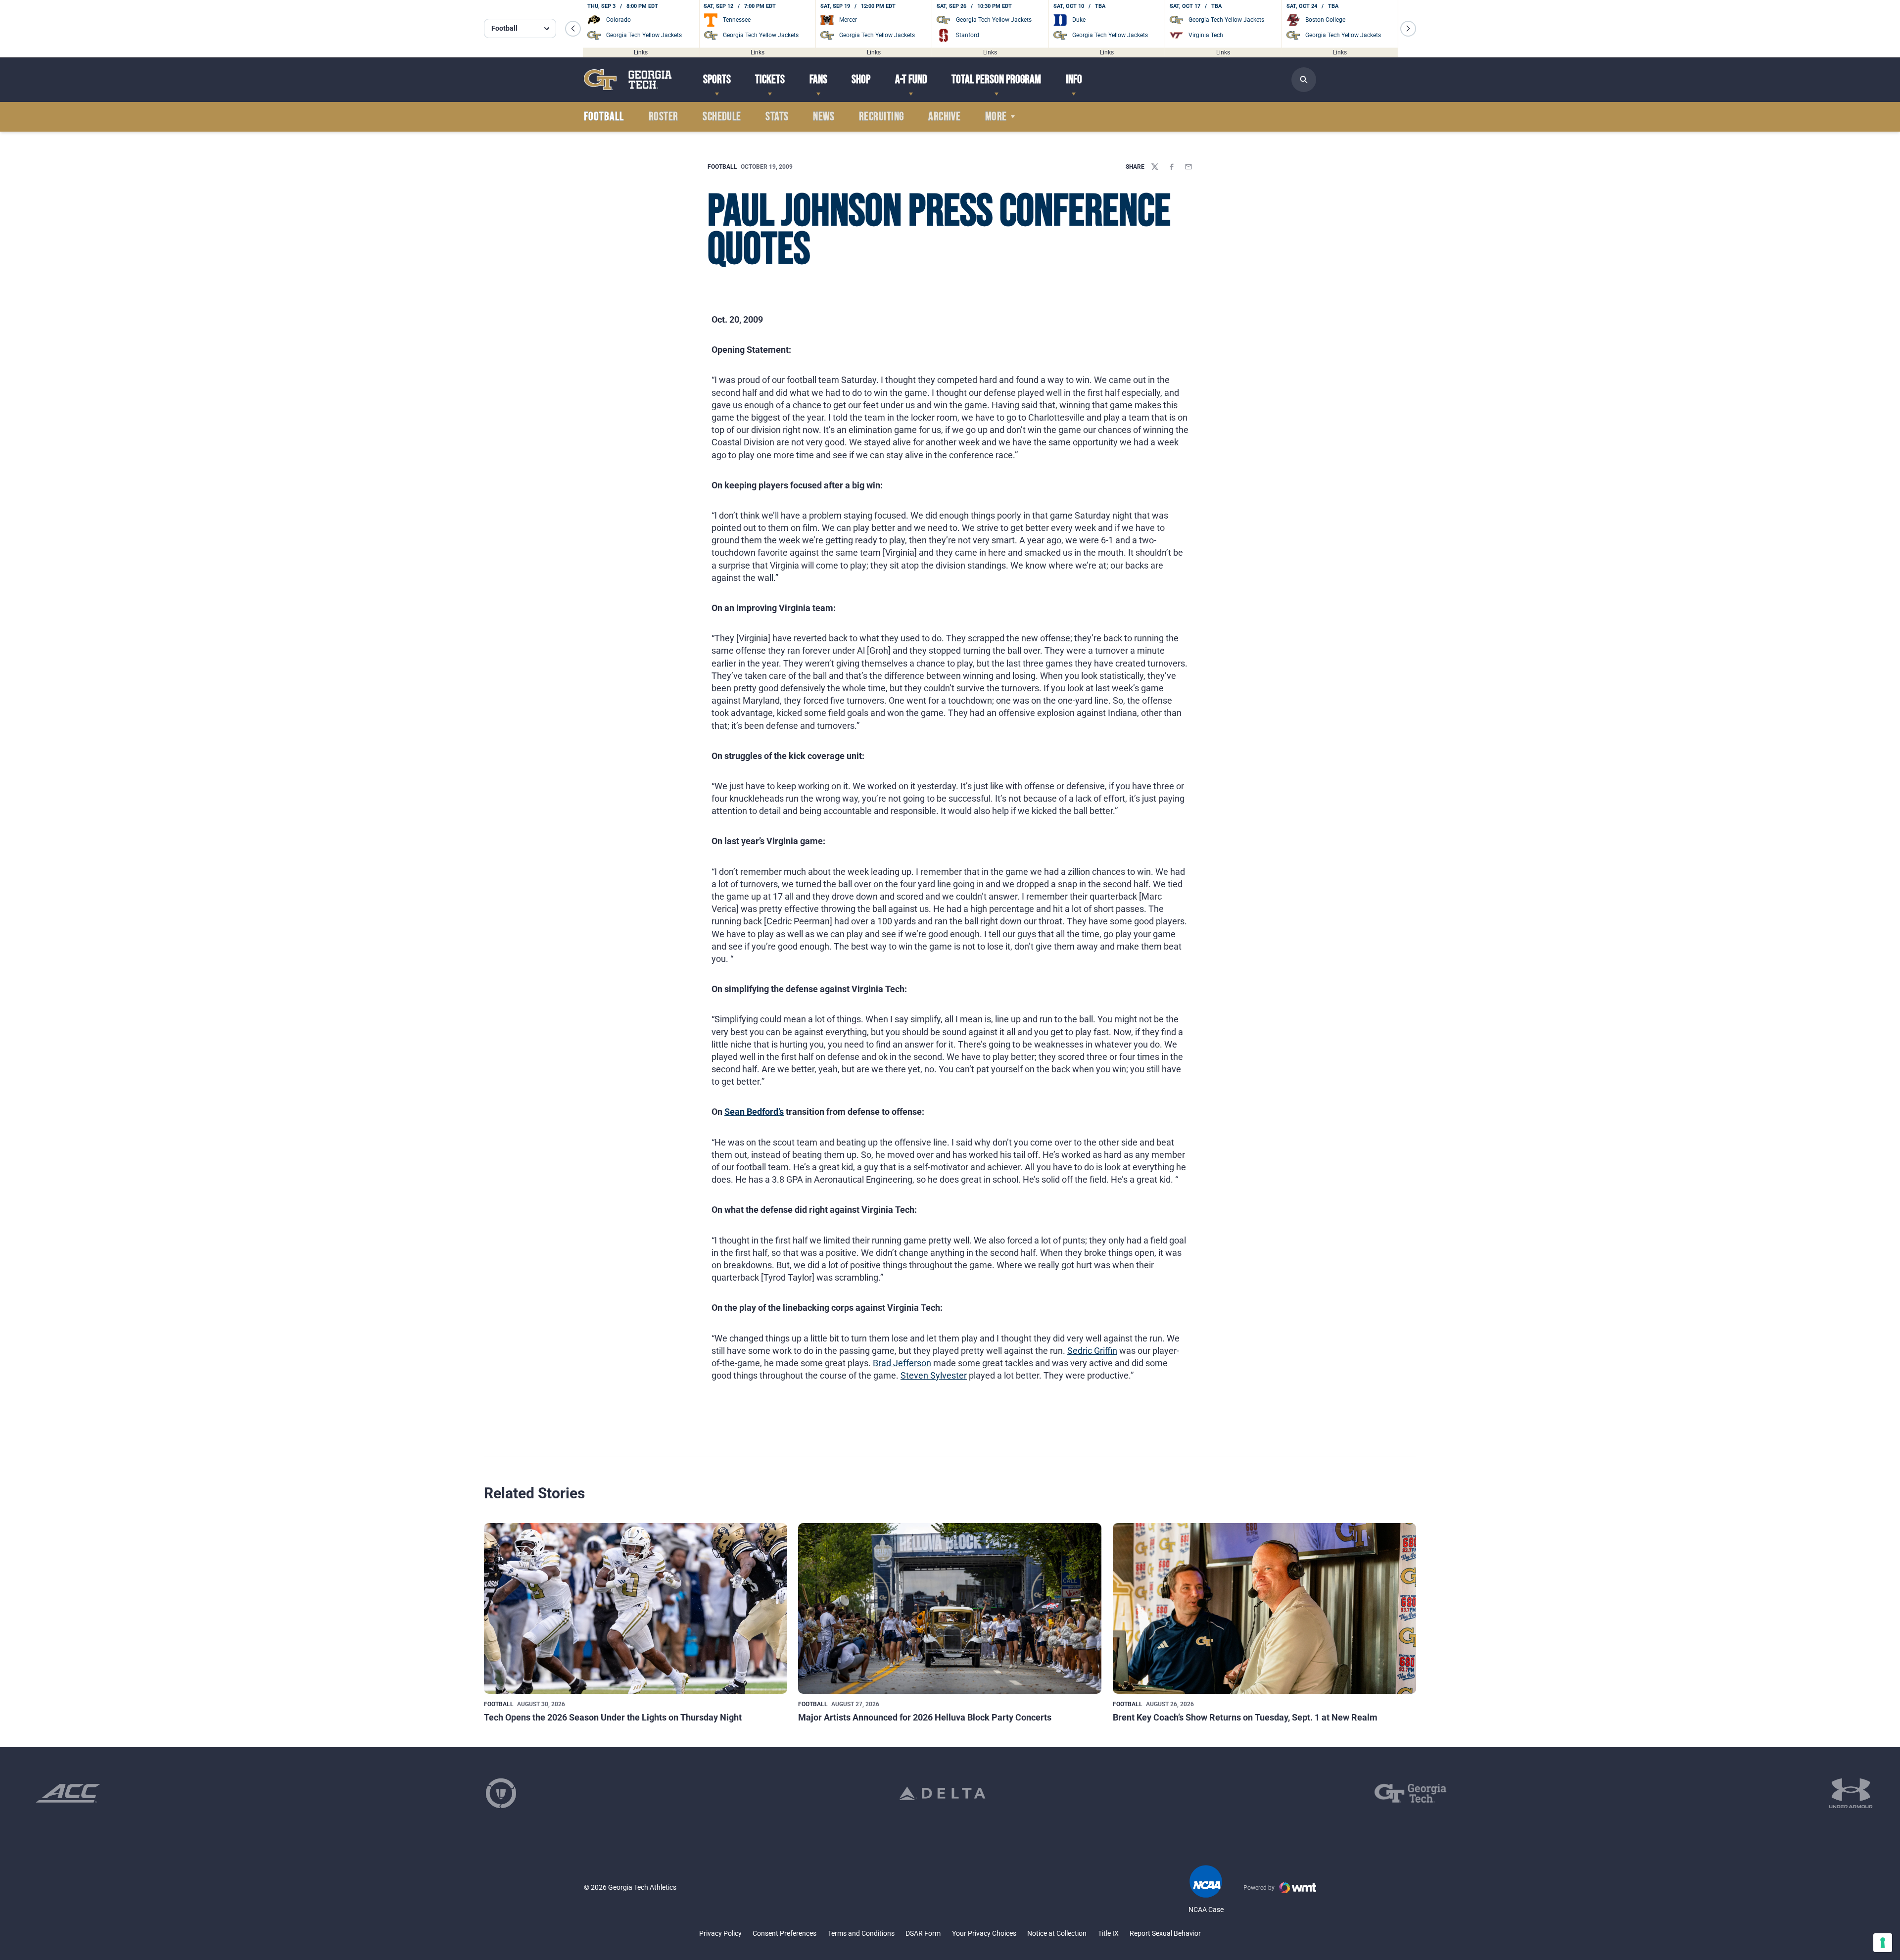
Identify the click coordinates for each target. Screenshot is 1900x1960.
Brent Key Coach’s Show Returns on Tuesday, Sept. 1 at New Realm (1245, 1717)
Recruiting (881, 117)
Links (641, 52)
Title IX (1108, 1933)
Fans (818, 79)
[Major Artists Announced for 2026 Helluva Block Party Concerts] (950, 1608)
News (824, 117)
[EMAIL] (1188, 167)
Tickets (770, 79)
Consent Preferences (784, 1933)
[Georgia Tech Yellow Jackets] (628, 79)
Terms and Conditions (861, 1933)
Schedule (722, 117)
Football (722, 167)
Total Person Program (996, 79)
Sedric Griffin (1092, 1351)
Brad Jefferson (902, 1363)
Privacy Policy (720, 1933)
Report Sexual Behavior (1165, 1933)
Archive (944, 117)
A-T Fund (911, 79)
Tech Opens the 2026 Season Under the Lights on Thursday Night (613, 1717)
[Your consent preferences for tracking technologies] (1883, 1943)
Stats (777, 117)
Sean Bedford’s (754, 1112)
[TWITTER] (1155, 167)
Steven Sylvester (934, 1375)
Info (1074, 79)
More (996, 117)
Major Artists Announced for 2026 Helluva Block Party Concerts (925, 1717)
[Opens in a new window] (68, 1793)
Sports (717, 79)
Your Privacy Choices (984, 1933)
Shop (861, 79)
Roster (664, 117)
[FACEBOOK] (1172, 167)
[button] (573, 29)
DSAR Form (923, 1933)
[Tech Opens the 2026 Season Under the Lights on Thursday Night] (636, 1608)
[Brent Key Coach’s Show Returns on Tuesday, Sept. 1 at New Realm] (1264, 1608)
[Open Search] (1304, 80)
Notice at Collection (1057, 1933)
